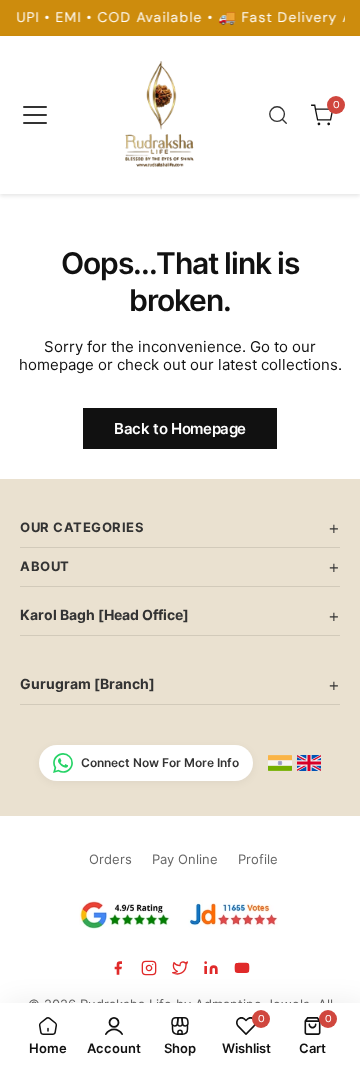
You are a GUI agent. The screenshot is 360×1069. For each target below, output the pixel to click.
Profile (258, 859)
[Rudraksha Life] (161, 111)
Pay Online (185, 859)
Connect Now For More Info (160, 762)
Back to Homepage (180, 428)
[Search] (278, 115)
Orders (110, 859)
